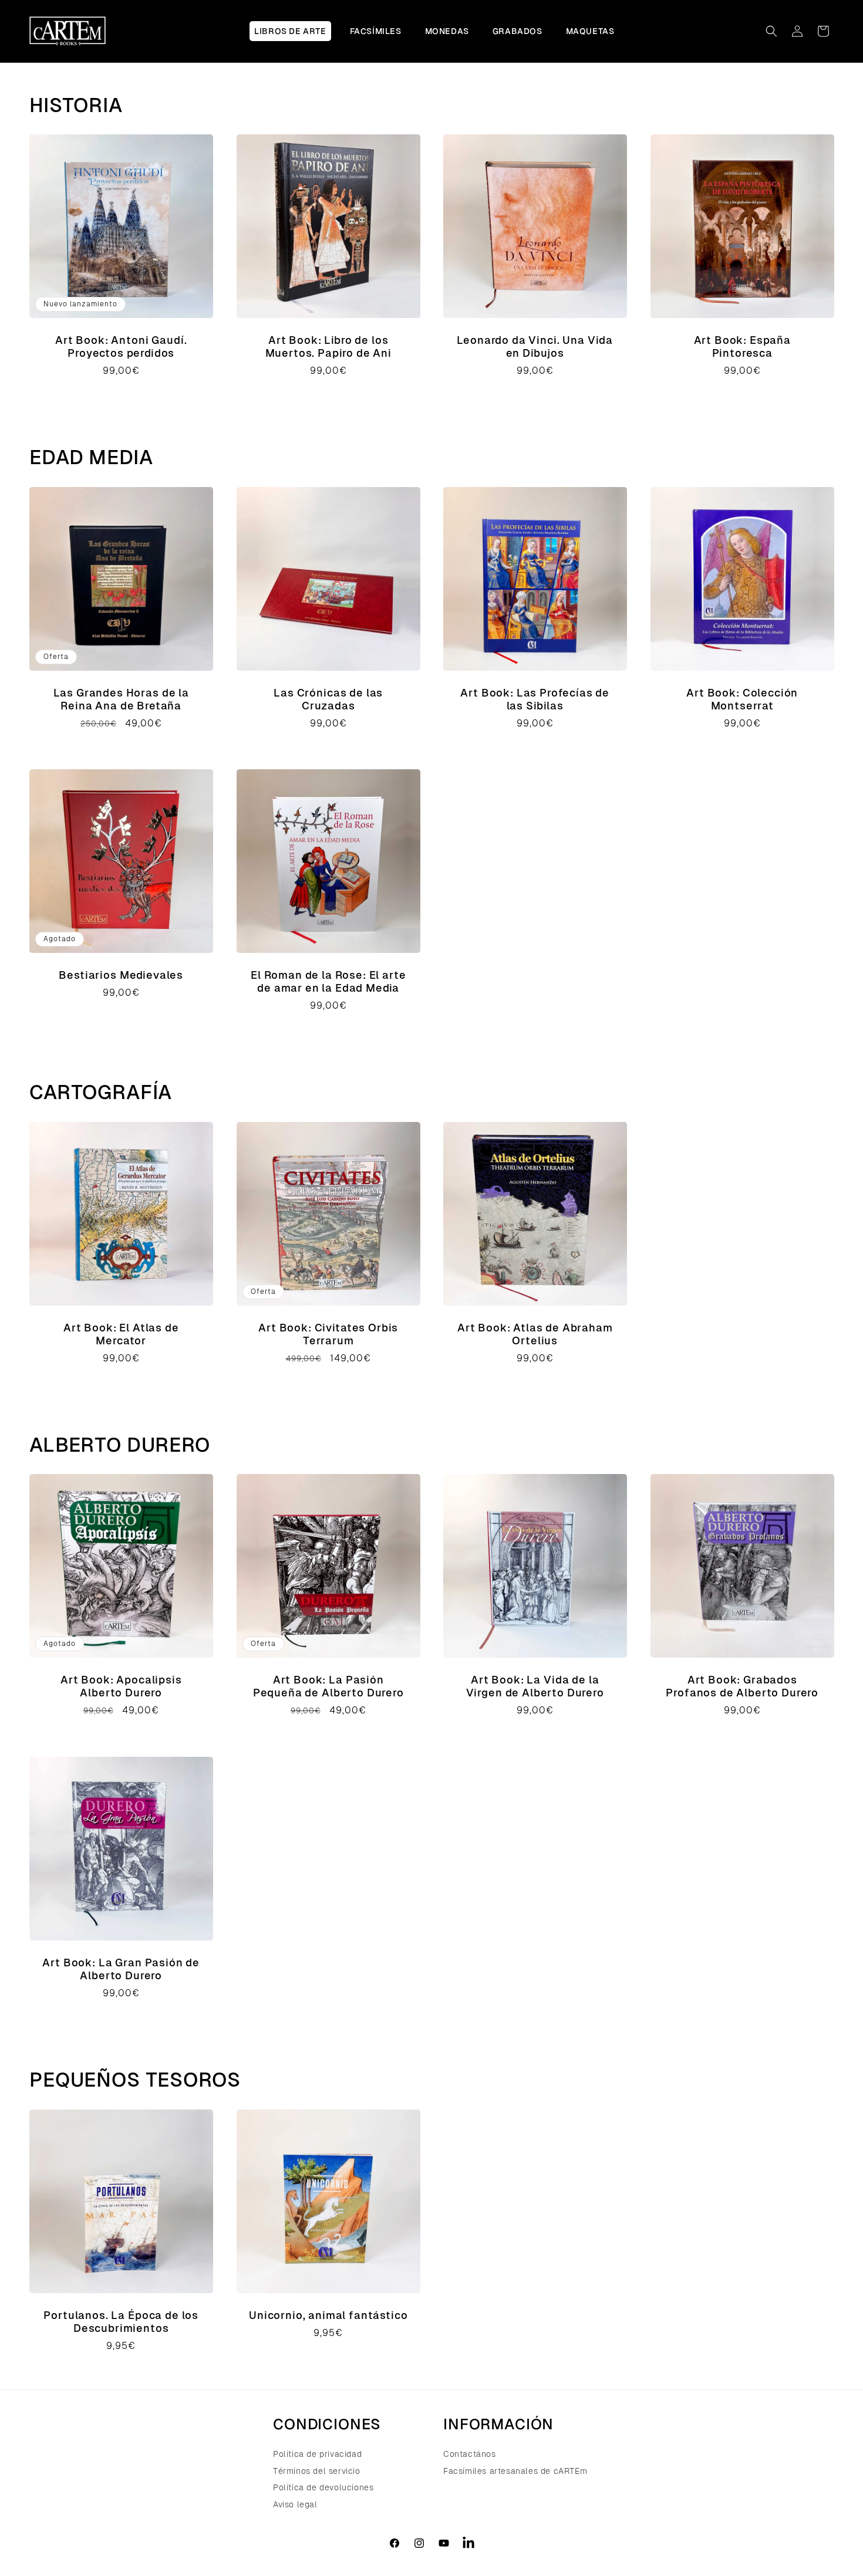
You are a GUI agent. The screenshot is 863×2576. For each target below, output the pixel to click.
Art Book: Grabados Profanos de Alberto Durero (742, 1686)
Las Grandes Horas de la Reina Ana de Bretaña (121, 699)
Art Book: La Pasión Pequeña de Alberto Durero (328, 1686)
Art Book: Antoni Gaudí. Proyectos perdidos (121, 346)
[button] (771, 31)
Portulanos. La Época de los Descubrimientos (121, 2321)
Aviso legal (295, 2504)
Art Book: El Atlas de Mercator (121, 1333)
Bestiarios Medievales (121, 975)
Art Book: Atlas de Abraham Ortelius (535, 1333)
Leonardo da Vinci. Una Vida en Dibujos (535, 346)
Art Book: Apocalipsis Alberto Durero (121, 1686)
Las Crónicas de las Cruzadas (328, 699)
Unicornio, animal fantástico (328, 2315)
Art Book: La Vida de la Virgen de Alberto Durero (535, 1686)
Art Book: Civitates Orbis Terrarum (328, 1333)
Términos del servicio (317, 2471)
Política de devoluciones (323, 2487)
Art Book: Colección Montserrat (742, 699)
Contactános (470, 2455)
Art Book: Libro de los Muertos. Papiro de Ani (328, 346)
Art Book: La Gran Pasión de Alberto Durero (121, 1969)
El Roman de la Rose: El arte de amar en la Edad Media (328, 981)
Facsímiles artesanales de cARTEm (515, 2471)
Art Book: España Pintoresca (742, 346)
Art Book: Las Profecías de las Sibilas (535, 699)
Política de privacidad (317, 2455)
